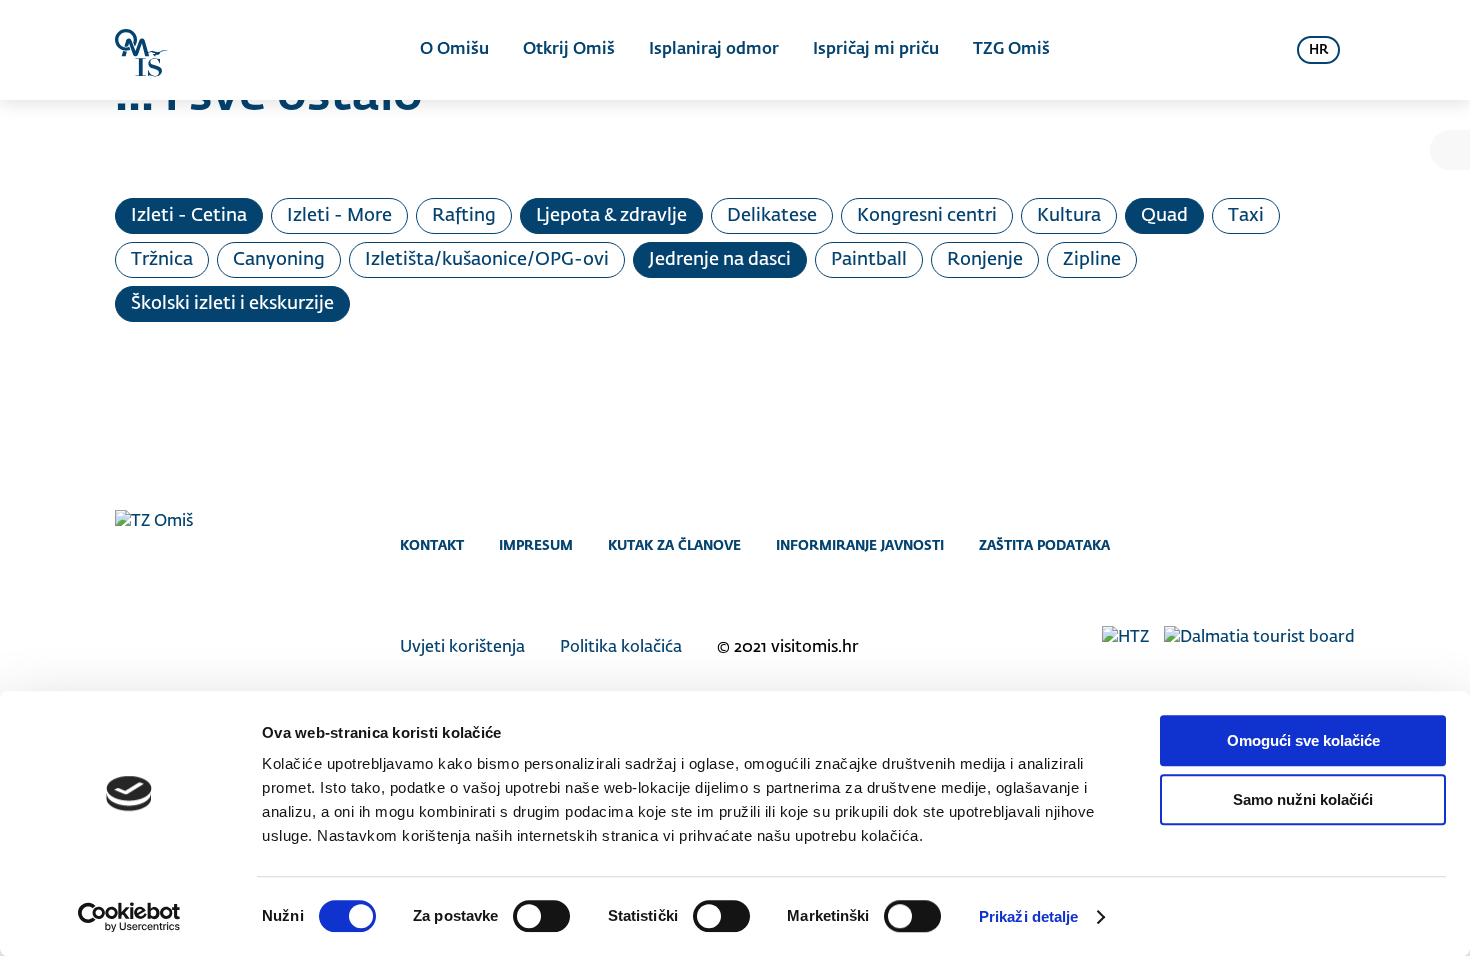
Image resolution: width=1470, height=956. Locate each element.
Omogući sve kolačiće (1303, 740)
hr (1318, 50)
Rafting (464, 216)
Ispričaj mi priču (876, 50)
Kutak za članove (674, 545)
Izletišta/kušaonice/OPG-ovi (487, 260)
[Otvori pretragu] (1257, 50)
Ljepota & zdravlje (611, 216)
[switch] (541, 916)
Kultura (1069, 216)
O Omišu (454, 50)
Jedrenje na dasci (720, 260)
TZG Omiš (1011, 50)
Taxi (1246, 216)
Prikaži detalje (1029, 916)
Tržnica (162, 260)
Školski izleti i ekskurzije (232, 304)
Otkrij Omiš (569, 50)
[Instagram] (1302, 545)
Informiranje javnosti (860, 545)
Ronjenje (985, 260)
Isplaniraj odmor (714, 50)
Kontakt (432, 545)
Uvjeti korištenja (462, 648)
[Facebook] (1262, 545)
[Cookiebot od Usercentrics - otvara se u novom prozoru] (129, 917)
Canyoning (279, 260)
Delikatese (772, 216)
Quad (1164, 216)
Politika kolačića (621, 648)
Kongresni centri (927, 216)
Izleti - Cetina (189, 216)
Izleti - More (339, 216)
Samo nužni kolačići (1303, 799)
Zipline (1092, 260)
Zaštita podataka (1044, 545)
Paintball (869, 260)
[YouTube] (1342, 545)
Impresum (536, 545)
